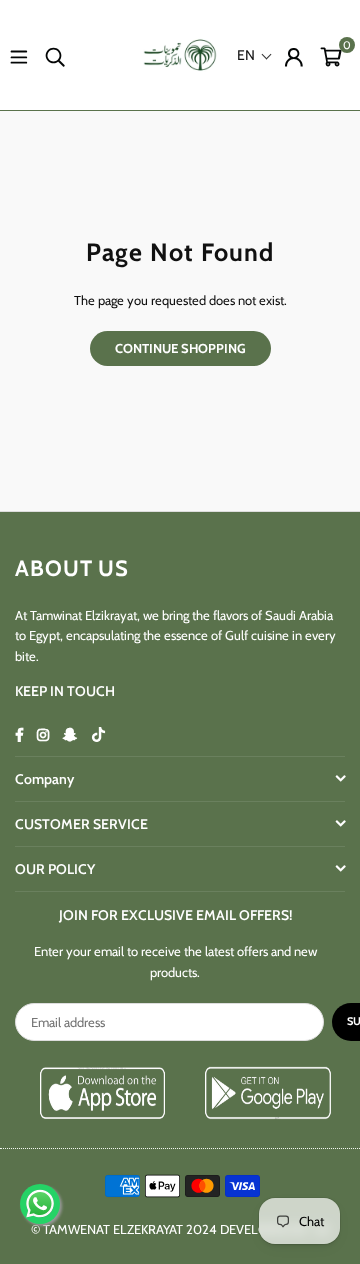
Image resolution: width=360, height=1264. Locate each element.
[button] (331, 55)
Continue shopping (180, 348)
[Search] (55, 55)
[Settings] (294, 55)
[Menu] (19, 55)
